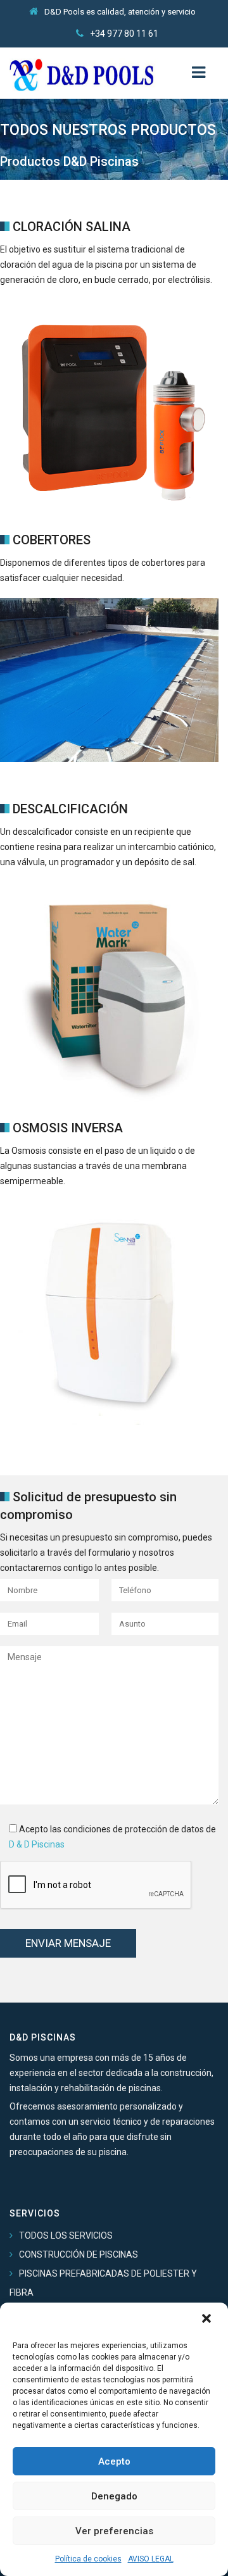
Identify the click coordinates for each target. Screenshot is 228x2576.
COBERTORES (52, 540)
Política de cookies (88, 2559)
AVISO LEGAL (151, 2559)
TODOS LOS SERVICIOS (66, 2235)
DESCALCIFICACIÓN (70, 809)
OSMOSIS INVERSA (68, 1128)
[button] (208, 2320)
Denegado (114, 2496)
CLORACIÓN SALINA (72, 227)
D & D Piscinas (37, 1844)
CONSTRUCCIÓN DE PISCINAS (79, 2254)
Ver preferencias (114, 2531)
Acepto (114, 2461)
